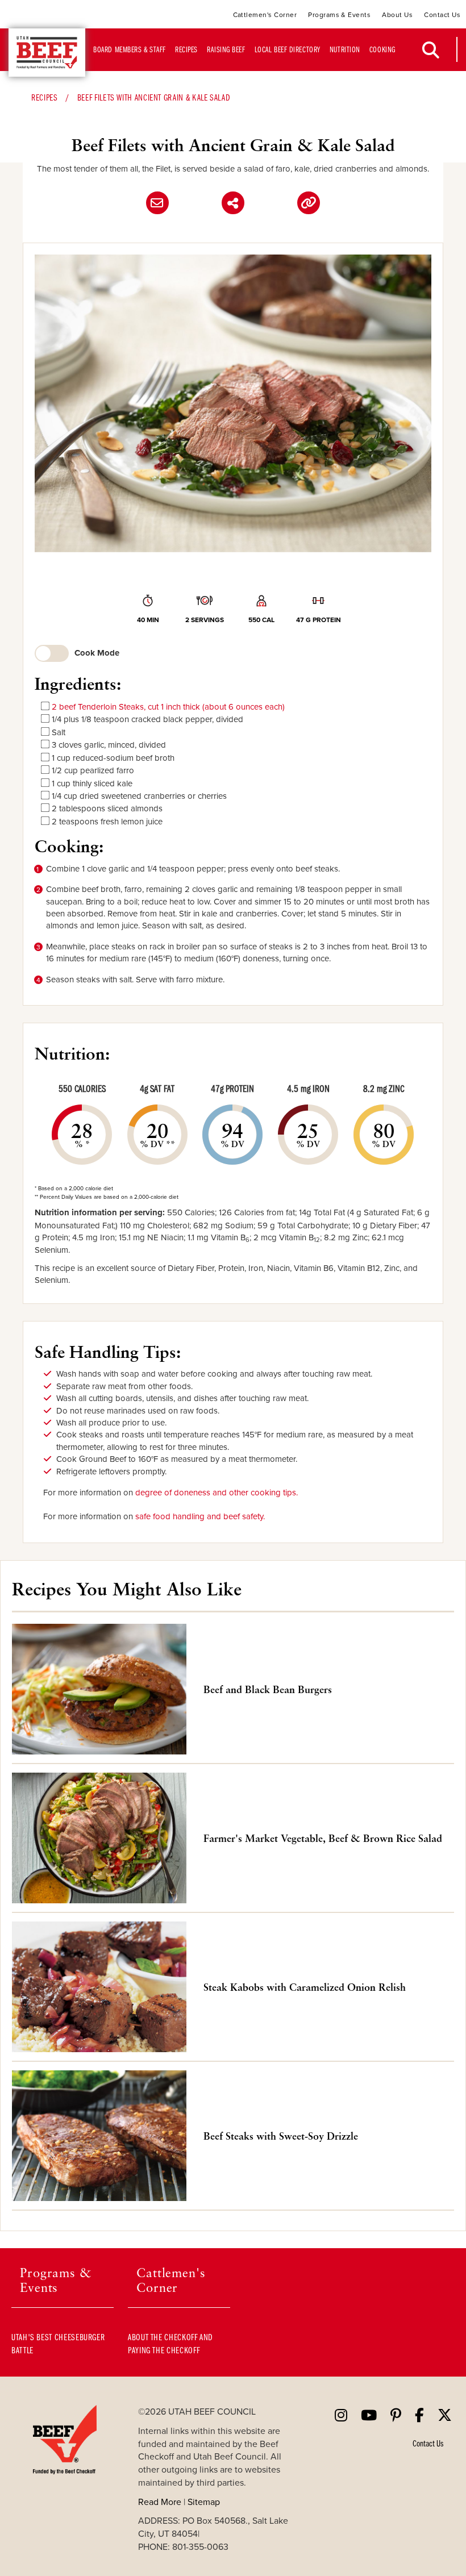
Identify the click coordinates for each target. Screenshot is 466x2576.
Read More (160, 2502)
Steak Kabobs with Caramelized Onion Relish (305, 1987)
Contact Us (442, 14)
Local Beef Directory (288, 49)
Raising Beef (226, 49)
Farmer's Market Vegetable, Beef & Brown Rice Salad (323, 1838)
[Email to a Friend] (157, 203)
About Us (397, 14)
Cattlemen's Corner (265, 14)
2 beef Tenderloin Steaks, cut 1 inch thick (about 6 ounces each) (168, 706)
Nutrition (345, 49)
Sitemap (204, 2502)
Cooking (382, 49)
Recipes (186, 49)
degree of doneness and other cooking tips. (217, 1492)
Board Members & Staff (130, 49)
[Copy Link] (309, 203)
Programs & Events (339, 14)
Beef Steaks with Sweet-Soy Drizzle (281, 2136)
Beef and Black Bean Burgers (268, 1689)
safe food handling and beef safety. (200, 1516)
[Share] (233, 203)
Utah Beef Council (47, 53)
